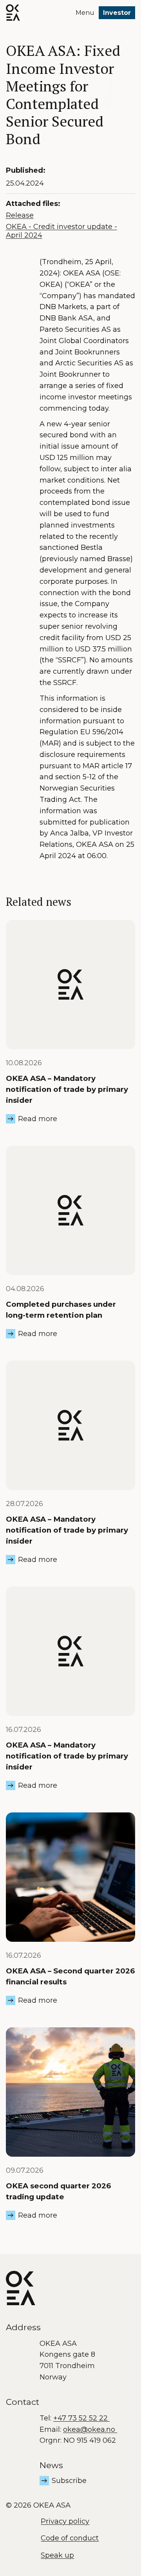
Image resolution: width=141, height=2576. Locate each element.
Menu (85, 13)
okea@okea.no (90, 2429)
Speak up (57, 2555)
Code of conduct (70, 2538)
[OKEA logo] (13, 13)
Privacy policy (65, 2521)
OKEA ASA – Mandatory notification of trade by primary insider (67, 1089)
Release (20, 215)
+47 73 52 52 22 (81, 2418)
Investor (117, 13)
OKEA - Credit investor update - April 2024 (61, 231)
